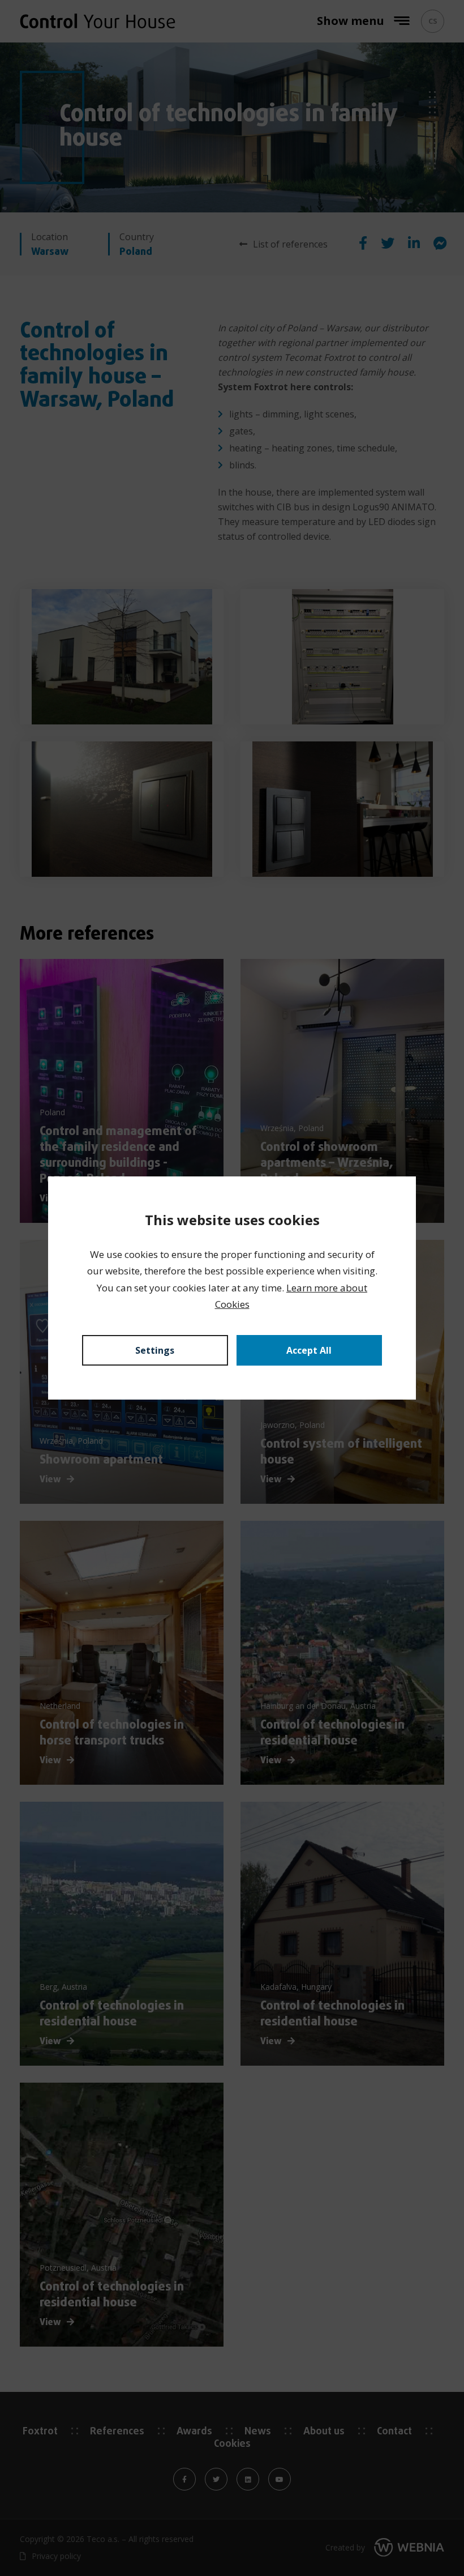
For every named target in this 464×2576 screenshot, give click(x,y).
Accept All (309, 1350)
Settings (155, 1350)
